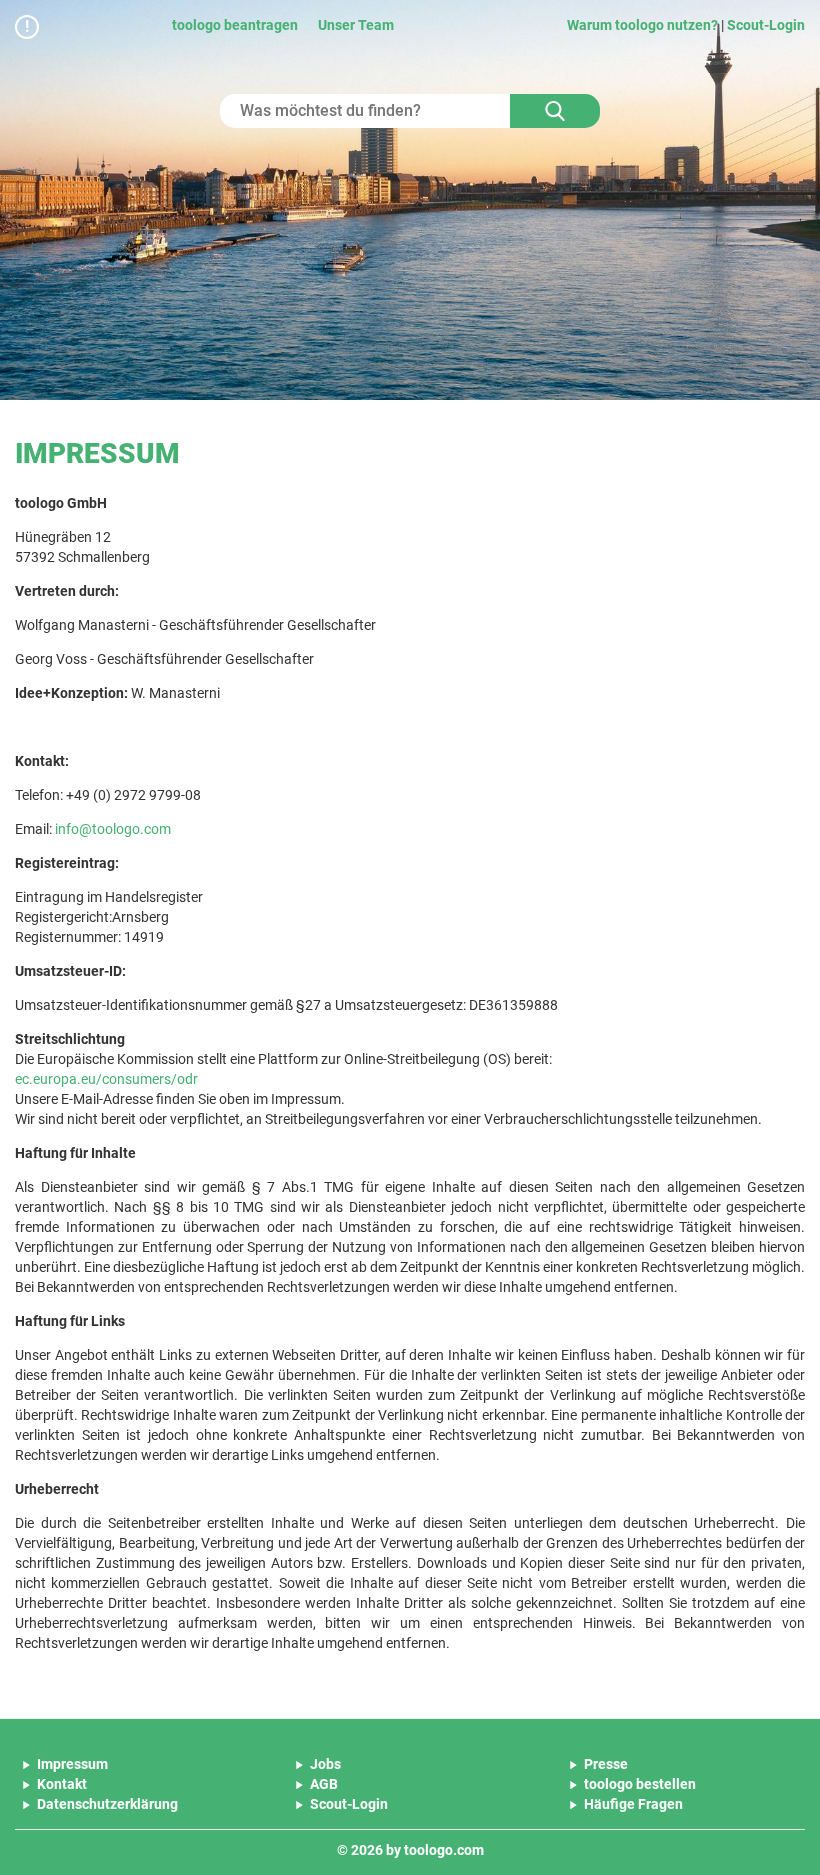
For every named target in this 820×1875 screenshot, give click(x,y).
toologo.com (444, 1850)
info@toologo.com (113, 829)
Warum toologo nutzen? (642, 25)
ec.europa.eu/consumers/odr (106, 1079)
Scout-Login (766, 25)
